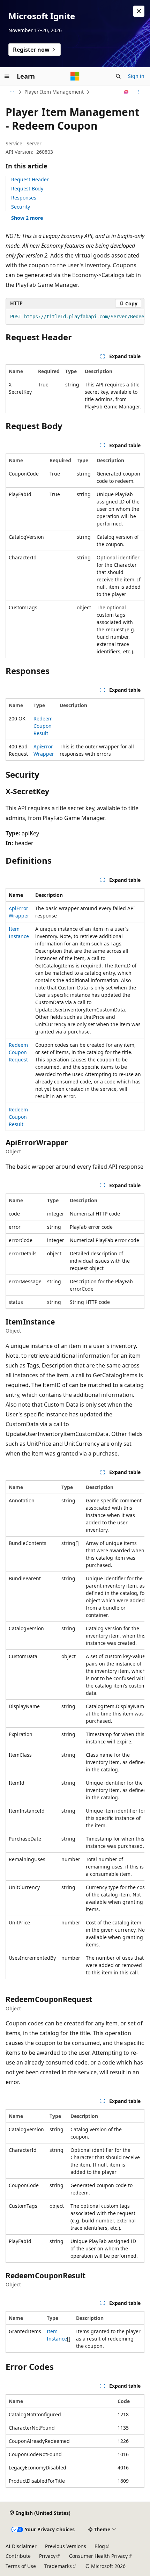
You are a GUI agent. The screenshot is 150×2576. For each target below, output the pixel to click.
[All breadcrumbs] (12, 92)
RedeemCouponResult (43, 726)
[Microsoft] (75, 76)
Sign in (136, 76)
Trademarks (58, 2566)
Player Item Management (54, 92)
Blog (100, 2546)
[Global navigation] (7, 76)
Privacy (47, 2556)
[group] (75, 317)
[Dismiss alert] (139, 11)
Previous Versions (66, 2546)
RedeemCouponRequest (18, 1052)
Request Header (30, 179)
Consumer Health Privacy (98, 2556)
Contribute (18, 2556)
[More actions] (138, 92)
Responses (24, 198)
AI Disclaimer (21, 2546)
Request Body (27, 188)
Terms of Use (21, 2566)
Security (21, 207)
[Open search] (118, 76)
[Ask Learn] (126, 92)
